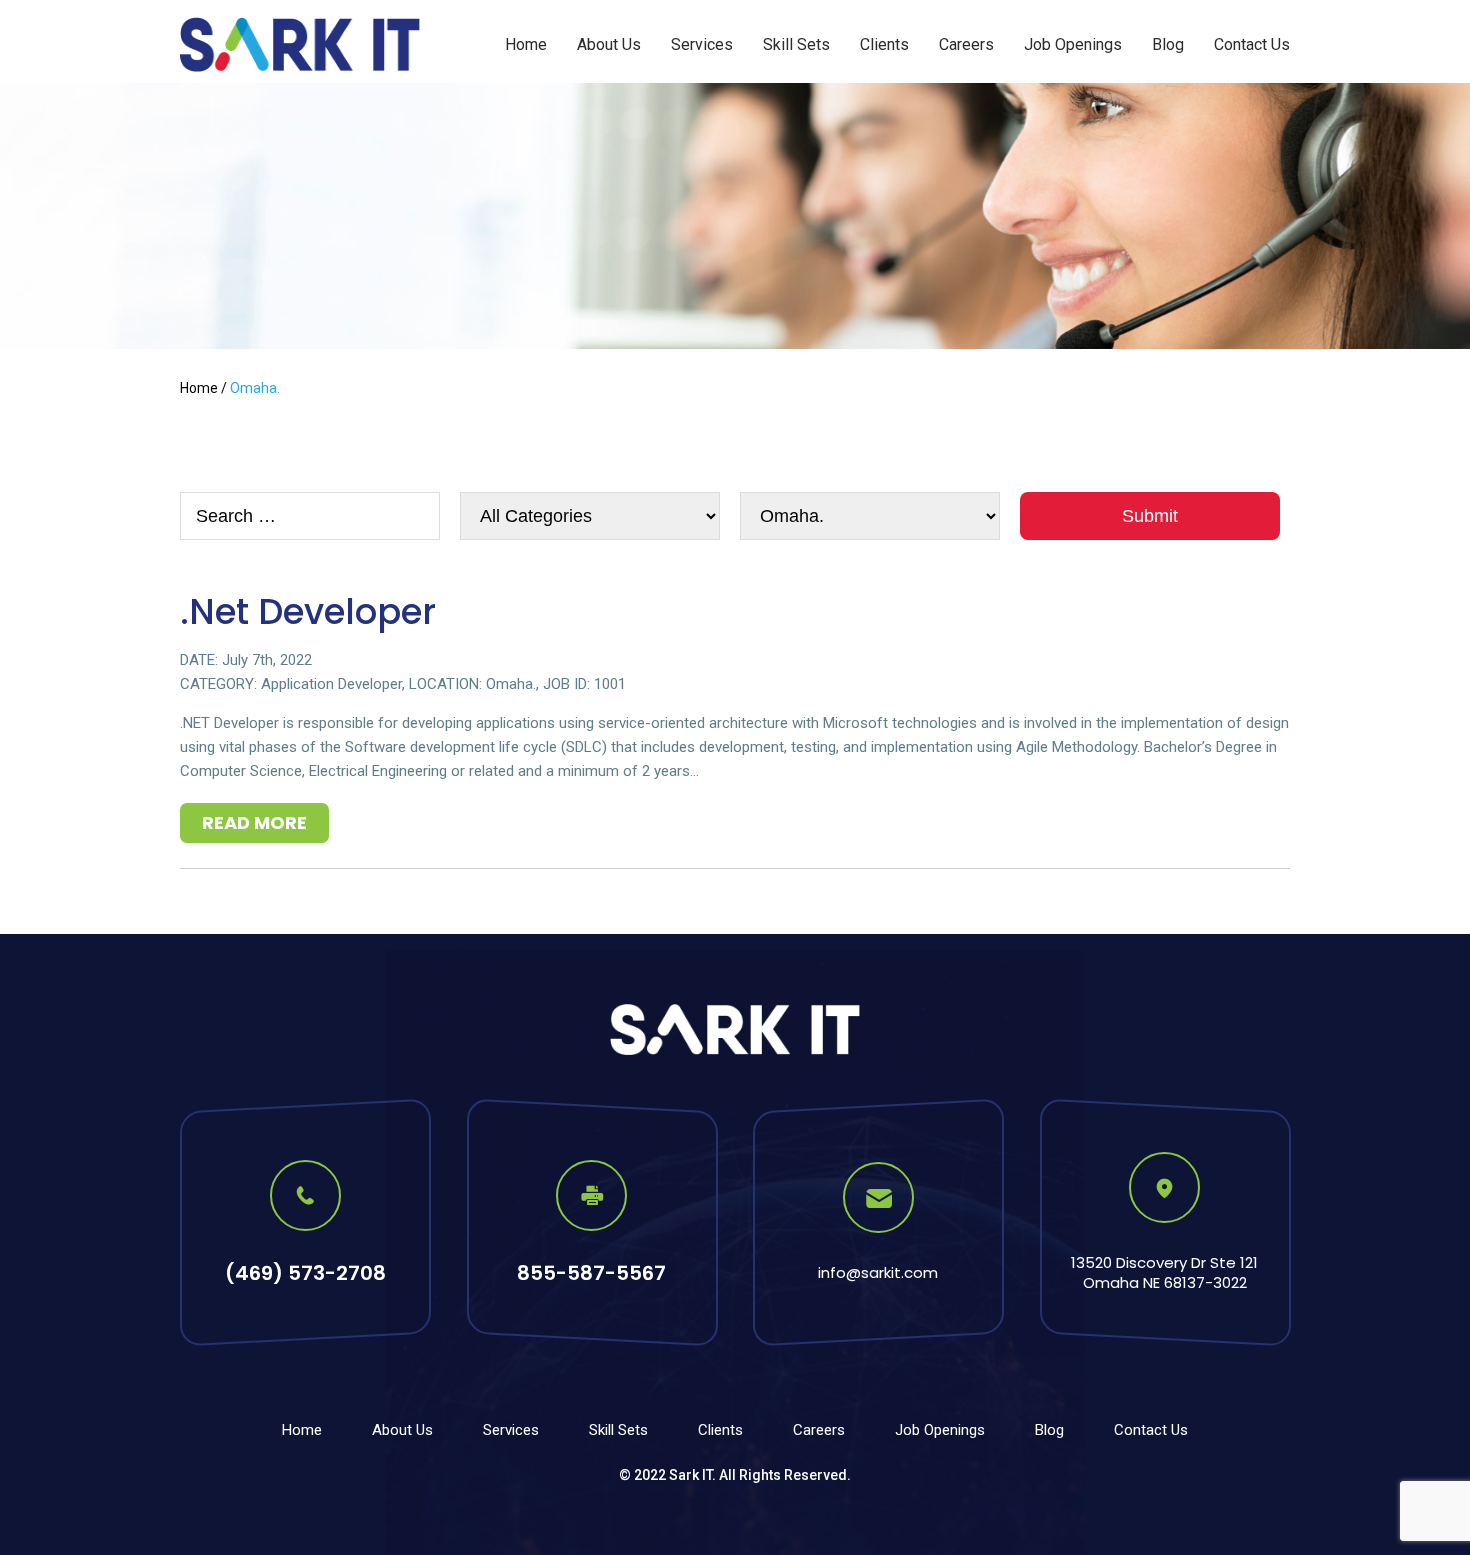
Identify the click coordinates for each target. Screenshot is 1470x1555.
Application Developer (331, 684)
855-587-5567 (591, 1273)
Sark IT (690, 1475)
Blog (1168, 44)
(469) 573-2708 (305, 1273)
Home (526, 44)
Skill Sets (796, 44)
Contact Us (1252, 44)
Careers (966, 44)
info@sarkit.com (878, 1272)
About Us (609, 44)
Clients (884, 44)
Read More (254, 822)
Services (702, 44)
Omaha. (511, 684)
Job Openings (1073, 44)
